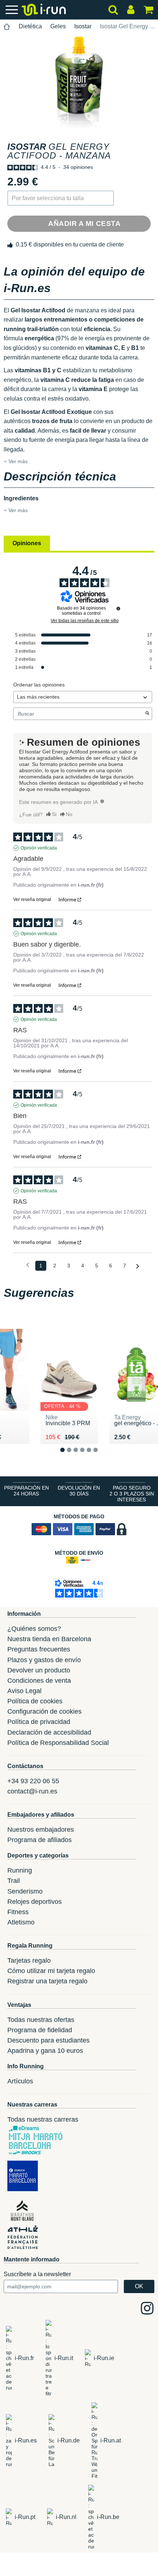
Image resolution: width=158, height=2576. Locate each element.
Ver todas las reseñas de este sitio (85, 621)
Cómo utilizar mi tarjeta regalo (51, 1971)
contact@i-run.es (32, 1791)
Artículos (20, 2081)
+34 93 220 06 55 (33, 1781)
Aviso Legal (24, 1691)
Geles (58, 26)
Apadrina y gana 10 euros (45, 2051)
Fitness (18, 1912)
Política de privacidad (39, 1722)
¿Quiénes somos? (34, 1629)
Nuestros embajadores (41, 1830)
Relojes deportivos (35, 1902)
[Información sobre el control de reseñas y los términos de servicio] (118, 608)
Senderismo (25, 1891)
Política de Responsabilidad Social (58, 1743)
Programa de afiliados (39, 1840)
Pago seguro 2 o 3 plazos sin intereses (132, 1494)
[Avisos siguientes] (138, 1266)
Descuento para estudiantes (49, 2040)
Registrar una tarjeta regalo (47, 1981)
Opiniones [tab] (27, 543)
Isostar (83, 26)
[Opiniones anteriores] (28, 1265)
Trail (14, 1881)
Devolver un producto (39, 1670)
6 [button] (101, 1456)
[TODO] (102, 801)
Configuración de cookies (44, 1711)
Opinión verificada (39, 848)
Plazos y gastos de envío (44, 1660)
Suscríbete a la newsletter (37, 2274)
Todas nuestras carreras (43, 2119)
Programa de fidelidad (40, 2030)
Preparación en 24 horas (26, 1491)
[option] (79, 82)
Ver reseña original (32, 900)
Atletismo (21, 1922)
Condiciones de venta (39, 1681)
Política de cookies (35, 1701)
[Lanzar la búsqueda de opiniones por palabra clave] (147, 714)
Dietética (30, 26)
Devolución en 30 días (79, 1491)
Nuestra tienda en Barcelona (49, 1639)
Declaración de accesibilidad (49, 1732)
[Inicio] (7, 27)
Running (20, 1870)
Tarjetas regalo (29, 1961)
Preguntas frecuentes (39, 1649)
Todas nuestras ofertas (41, 2020)
